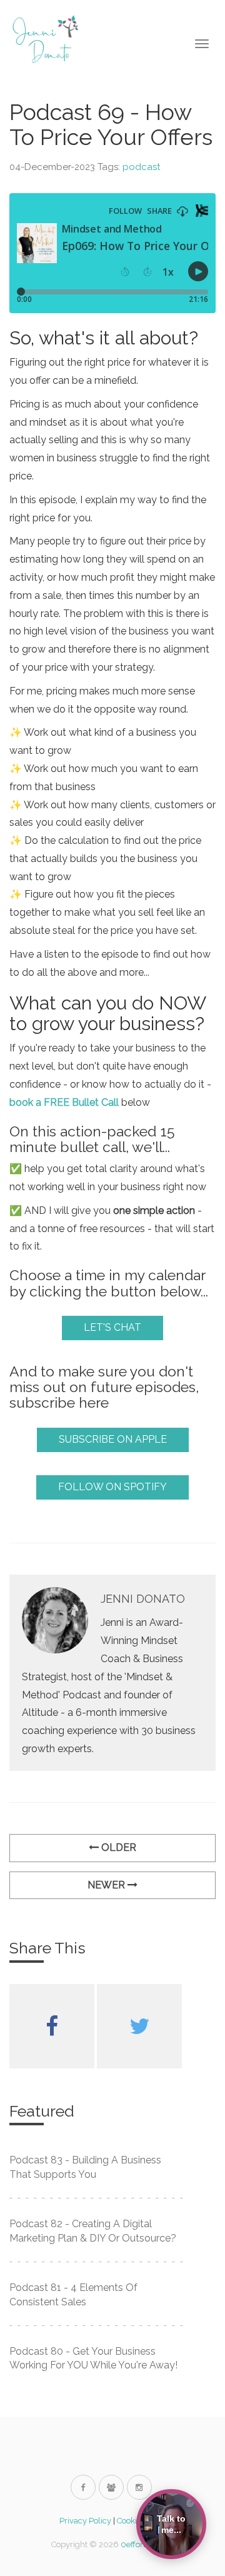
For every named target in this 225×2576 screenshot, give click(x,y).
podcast (141, 167)
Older (117, 1847)
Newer (107, 1885)
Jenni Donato (143, 1599)
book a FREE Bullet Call (64, 1102)
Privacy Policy (85, 2521)
